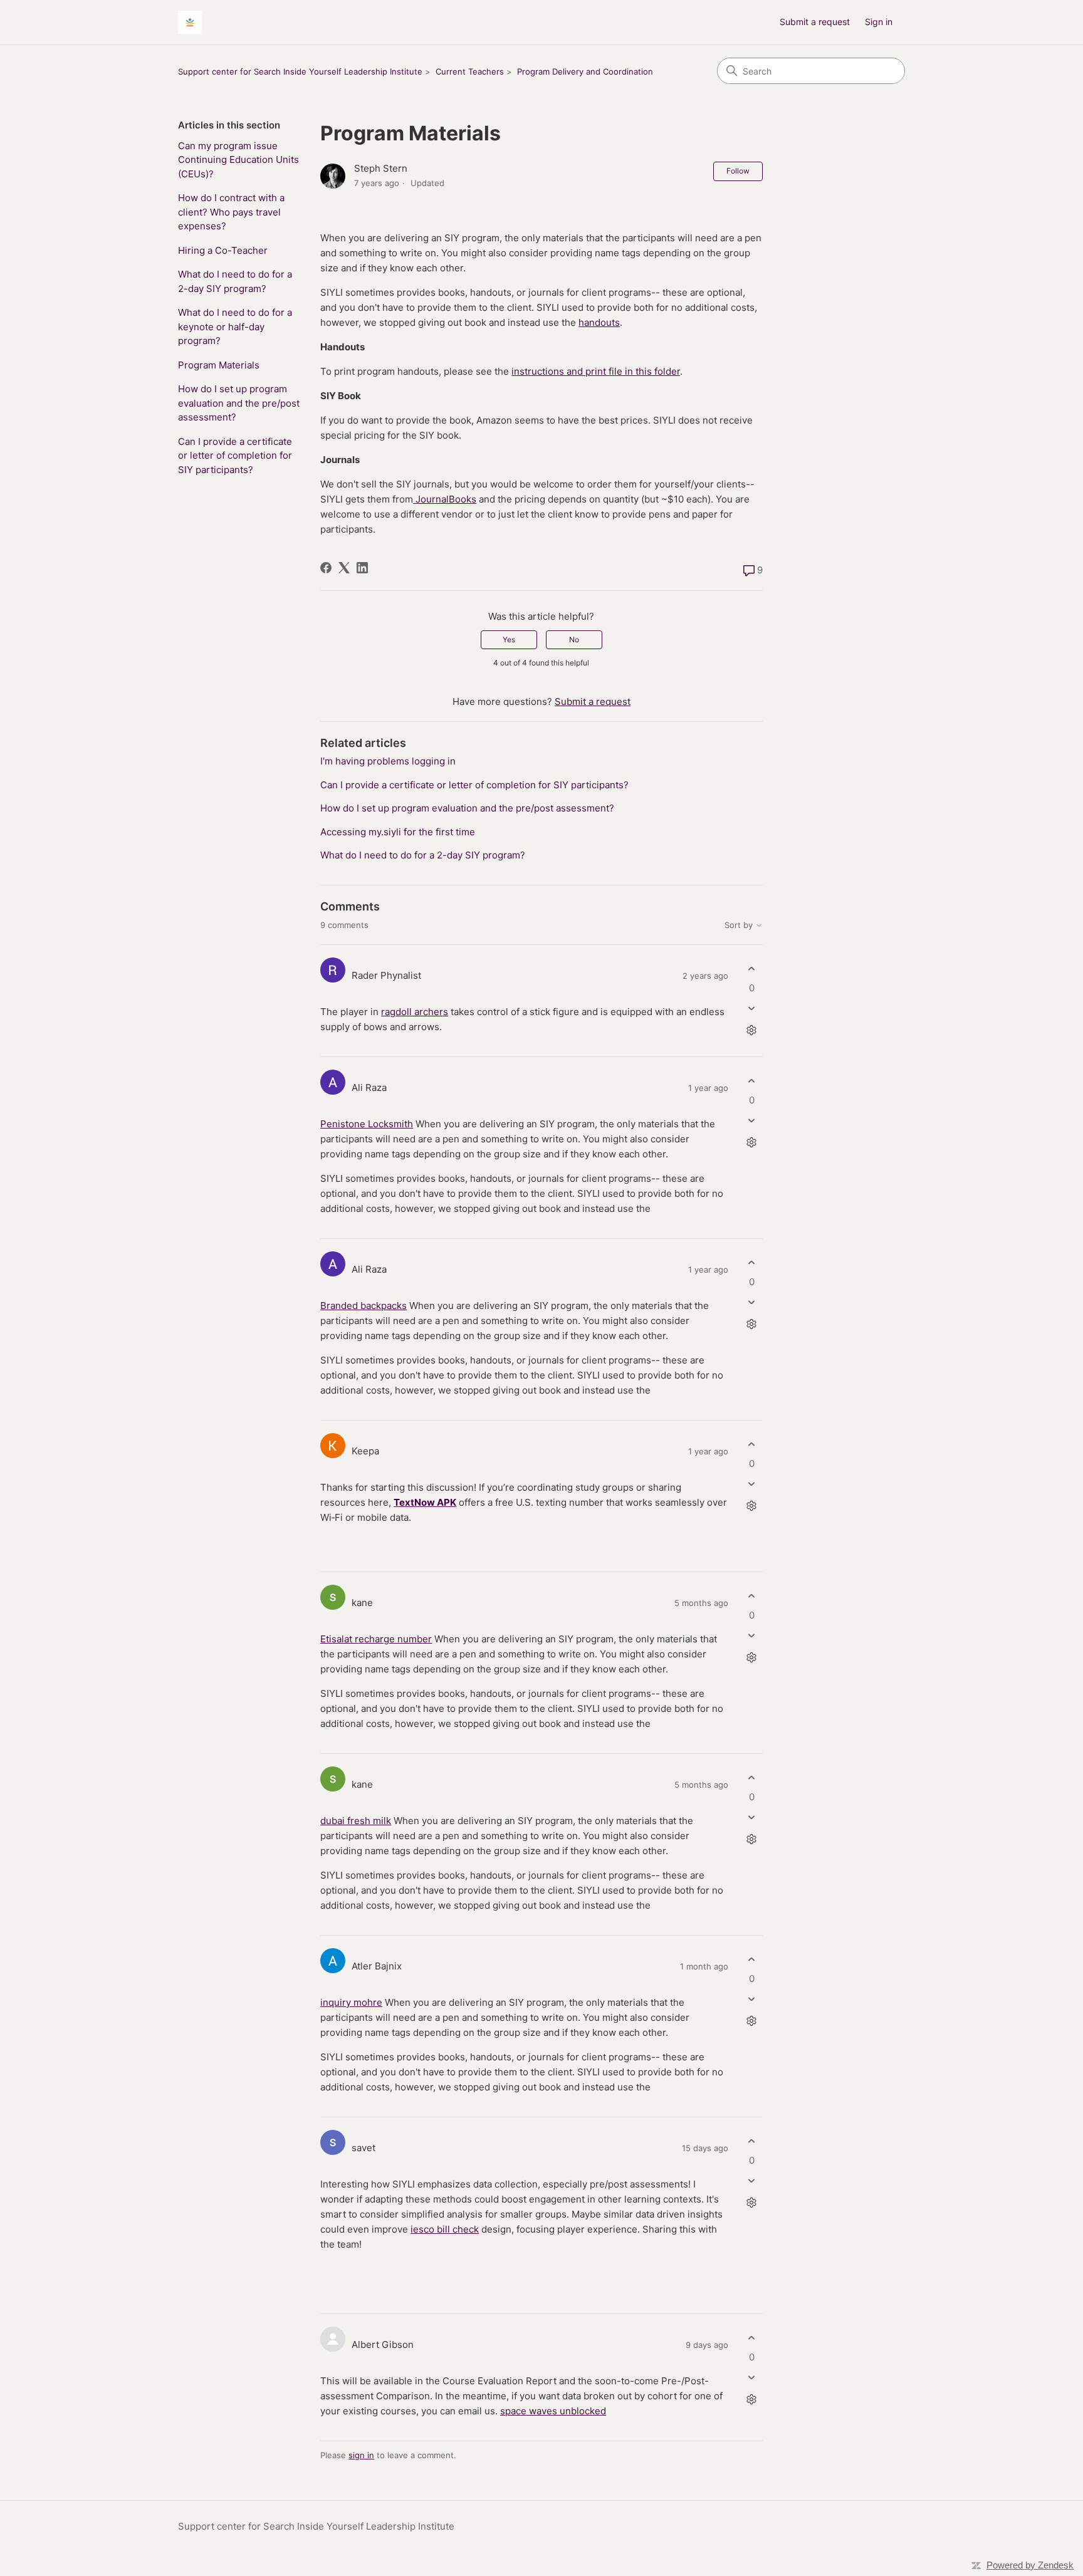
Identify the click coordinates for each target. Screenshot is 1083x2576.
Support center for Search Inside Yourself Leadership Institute (300, 71)
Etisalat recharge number (376, 1639)
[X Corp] (344, 568)
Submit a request (815, 22)
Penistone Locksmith (367, 1124)
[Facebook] (326, 568)
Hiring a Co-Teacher (223, 250)
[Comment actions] (752, 1030)
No (574, 639)
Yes (509, 639)
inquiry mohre (351, 2002)
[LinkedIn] (362, 568)
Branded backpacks (364, 1306)
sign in (361, 2455)
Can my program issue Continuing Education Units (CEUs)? (238, 160)
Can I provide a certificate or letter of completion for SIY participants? (235, 456)
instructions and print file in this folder (596, 371)
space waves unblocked (553, 2411)
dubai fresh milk (356, 1821)
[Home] (190, 22)
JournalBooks (445, 499)
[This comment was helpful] (752, 968)
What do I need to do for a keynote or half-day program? (235, 326)
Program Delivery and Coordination (585, 71)
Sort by (740, 925)
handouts (599, 322)
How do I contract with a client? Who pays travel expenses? (231, 212)
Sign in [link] (879, 22)
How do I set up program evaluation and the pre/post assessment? (239, 403)
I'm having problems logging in (388, 761)
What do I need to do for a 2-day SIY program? (235, 281)
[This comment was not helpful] (752, 1009)
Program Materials (219, 365)
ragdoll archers (415, 1012)
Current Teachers (470, 71)
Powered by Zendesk (1030, 2565)
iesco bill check (445, 2229)
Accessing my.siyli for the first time (398, 832)
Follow (738, 171)
